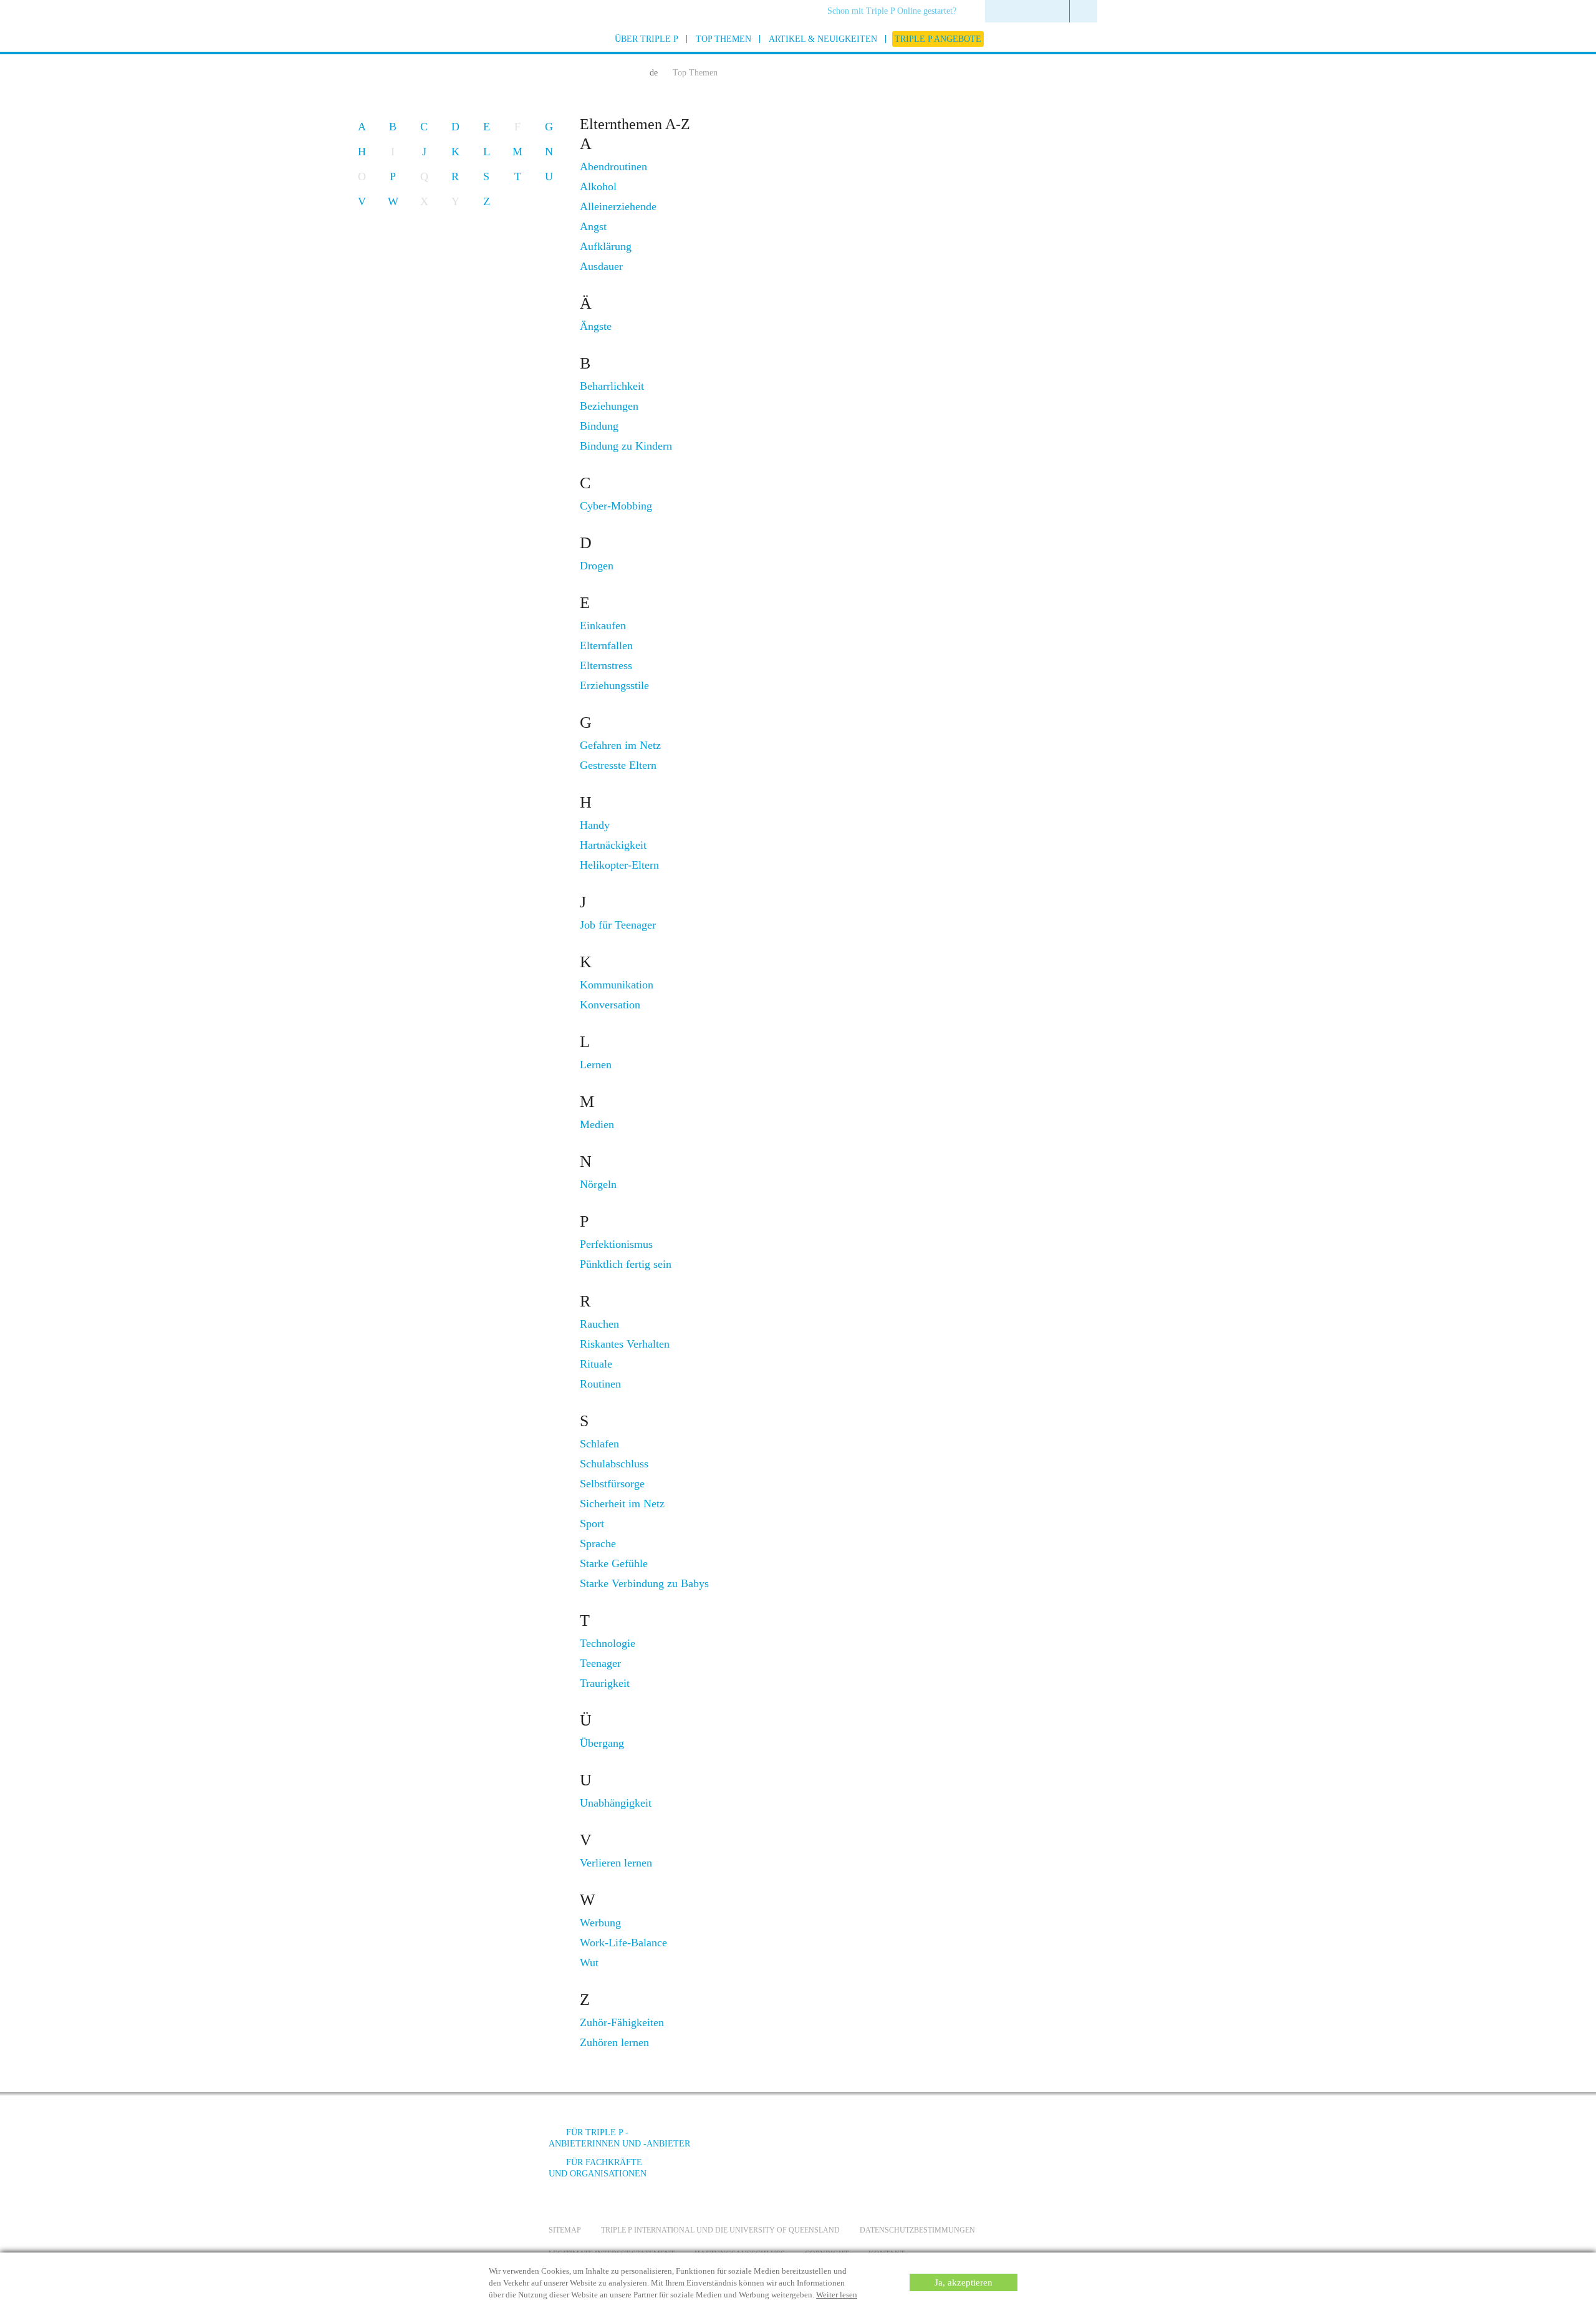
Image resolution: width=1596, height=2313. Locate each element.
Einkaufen (603, 625)
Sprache (598, 1543)
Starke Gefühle (614, 1563)
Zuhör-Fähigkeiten (622, 2022)
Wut (589, 1963)
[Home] (628, 71)
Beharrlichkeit (612, 386)
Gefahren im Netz (620, 745)
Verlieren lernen (616, 1863)
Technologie (608, 1643)
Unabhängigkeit (616, 1803)
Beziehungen (609, 406)
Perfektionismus (616, 1244)
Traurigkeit (605, 1683)
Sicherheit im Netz (622, 1504)
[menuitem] (896, 12)
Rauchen (599, 1324)
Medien (597, 1124)
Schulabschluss (614, 1464)
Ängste (596, 326)
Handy (595, 825)
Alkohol (598, 186)
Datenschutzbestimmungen (917, 2230)
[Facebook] (911, 2142)
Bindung (599, 426)
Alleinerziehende (618, 206)
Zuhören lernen (614, 2042)
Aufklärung (606, 246)
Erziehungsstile (614, 685)
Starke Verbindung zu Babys (644, 1583)
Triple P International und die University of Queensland (720, 2230)
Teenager (600, 1663)
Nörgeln (598, 1184)
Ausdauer (601, 266)
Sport (592, 1523)
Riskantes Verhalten (625, 1344)
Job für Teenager (618, 925)
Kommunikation (617, 985)
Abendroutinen (613, 167)
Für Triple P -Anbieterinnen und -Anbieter (619, 2138)
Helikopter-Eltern (619, 865)
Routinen (600, 1384)
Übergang (602, 1743)
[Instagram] (978, 2142)
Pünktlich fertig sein (626, 1264)
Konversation (610, 1005)
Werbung (600, 1923)
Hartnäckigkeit (613, 845)
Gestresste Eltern (618, 765)
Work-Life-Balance (623, 1943)
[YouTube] (945, 2142)
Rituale (596, 1364)
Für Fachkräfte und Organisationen (598, 2168)
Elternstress (606, 665)
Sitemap (565, 2230)
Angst (593, 226)
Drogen (597, 566)
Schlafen (599, 1444)
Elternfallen (606, 645)
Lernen (596, 1065)
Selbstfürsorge (612, 1484)
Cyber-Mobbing (616, 506)
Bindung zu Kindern (626, 446)
